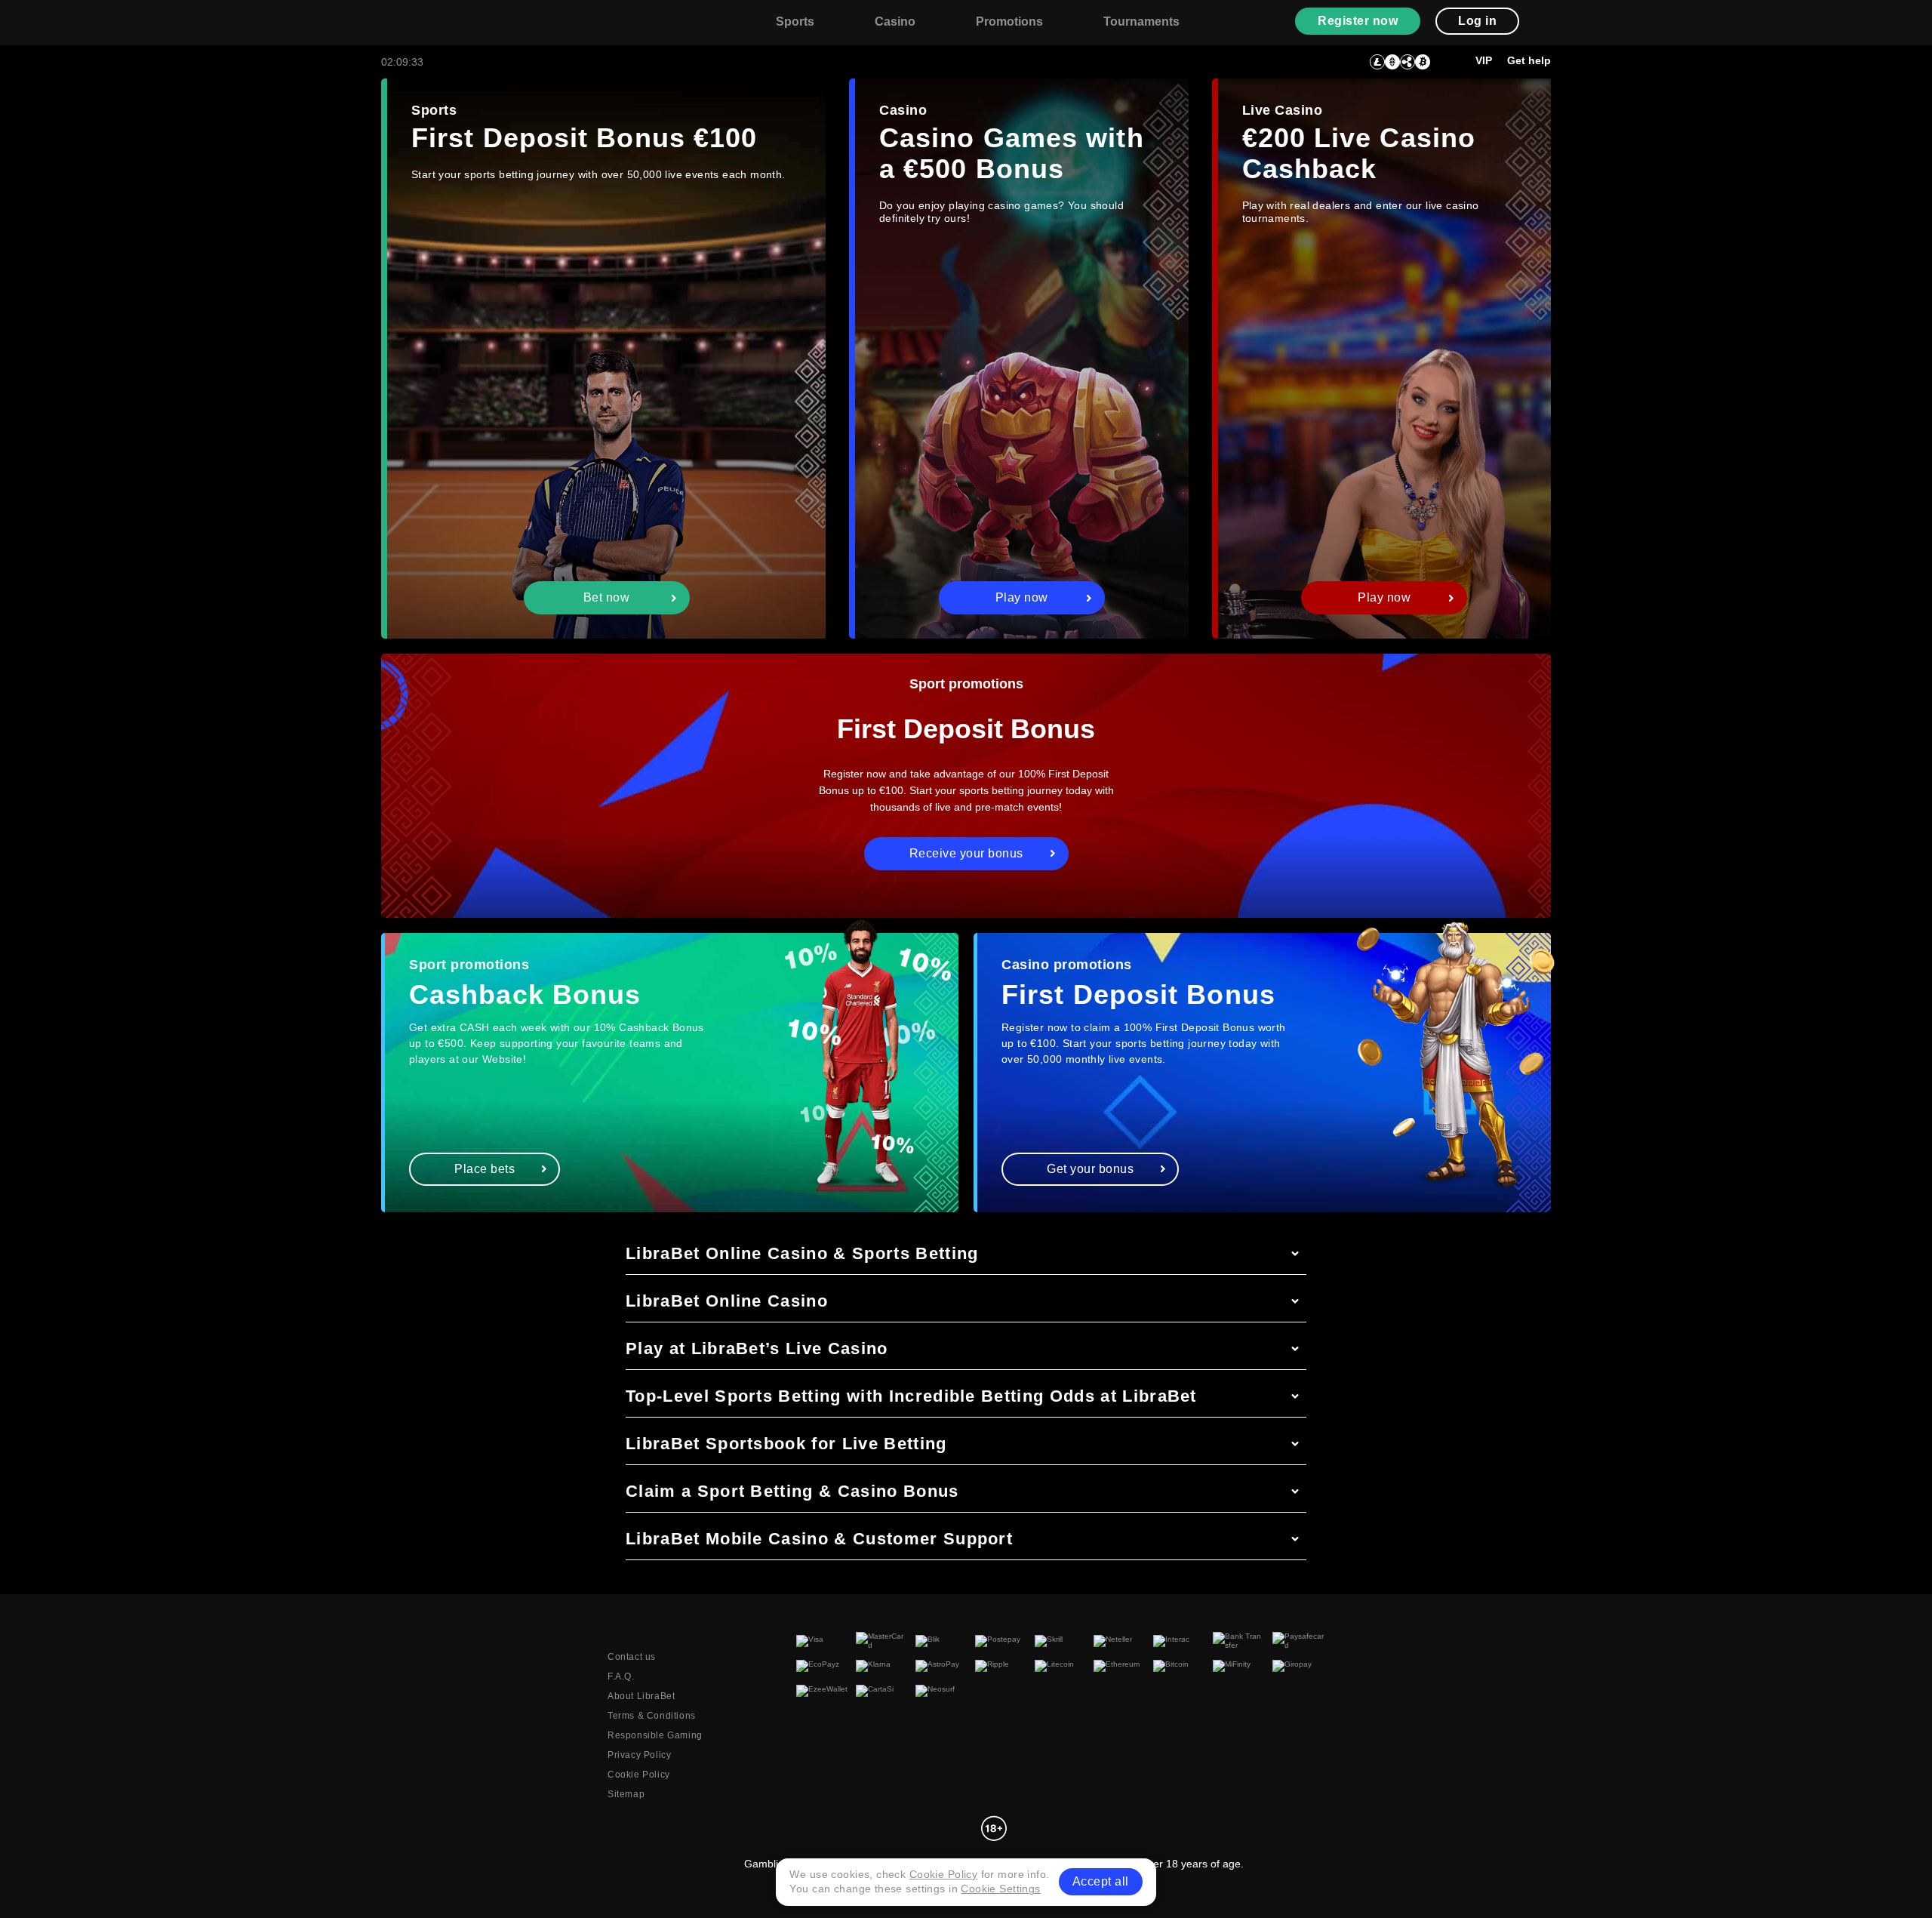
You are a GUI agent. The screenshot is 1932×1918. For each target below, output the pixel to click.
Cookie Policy (639, 1775)
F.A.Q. (621, 1676)
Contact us (632, 1657)
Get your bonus (1090, 1169)
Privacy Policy (639, 1755)
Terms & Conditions (652, 1716)
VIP (1484, 60)
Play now (1022, 597)
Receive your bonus (966, 853)
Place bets (485, 1169)
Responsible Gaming (655, 1735)
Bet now (607, 597)
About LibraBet (641, 1696)
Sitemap (626, 1794)
